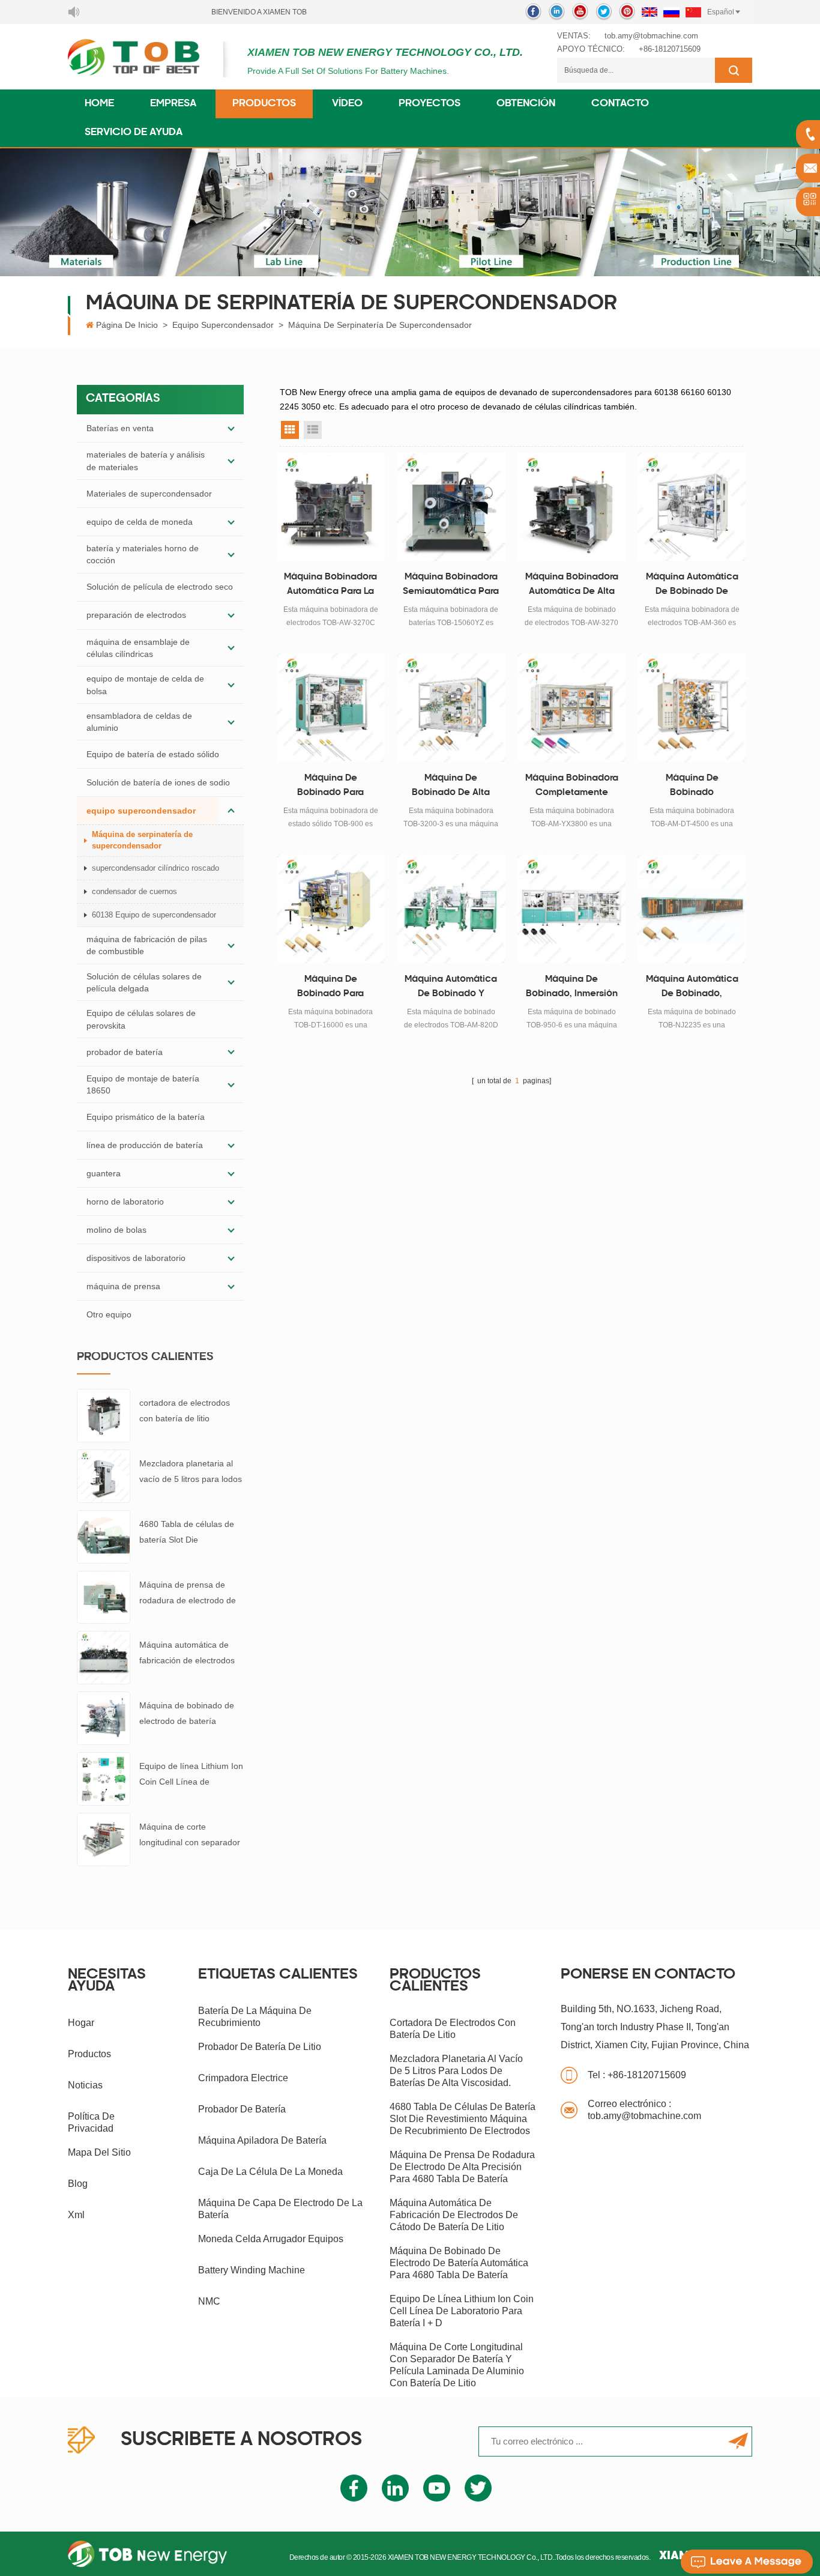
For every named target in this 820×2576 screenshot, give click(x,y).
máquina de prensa (123, 1286)
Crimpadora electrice (243, 2078)
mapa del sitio (99, 2152)
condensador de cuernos (134, 891)
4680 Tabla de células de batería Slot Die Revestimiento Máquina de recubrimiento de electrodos (190, 1533)
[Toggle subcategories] (231, 428)
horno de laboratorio (125, 1202)
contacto (620, 104)
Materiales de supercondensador (149, 494)
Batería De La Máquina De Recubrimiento (255, 2017)
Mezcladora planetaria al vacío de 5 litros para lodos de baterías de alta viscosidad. (191, 1473)
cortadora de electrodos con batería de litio (185, 1410)
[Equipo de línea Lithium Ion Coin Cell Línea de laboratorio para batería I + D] (104, 1778)
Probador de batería (242, 2109)
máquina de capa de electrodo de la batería (280, 2209)
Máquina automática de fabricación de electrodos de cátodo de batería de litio (187, 1654)
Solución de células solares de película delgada (144, 982)
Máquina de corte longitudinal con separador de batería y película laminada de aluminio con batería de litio (190, 1836)
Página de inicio (127, 325)
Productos (264, 104)
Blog (78, 2184)
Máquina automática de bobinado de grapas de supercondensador (692, 586)
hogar (81, 2023)
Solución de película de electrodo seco (160, 587)
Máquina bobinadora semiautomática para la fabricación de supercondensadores (451, 586)
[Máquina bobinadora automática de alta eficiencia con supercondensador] (572, 507)
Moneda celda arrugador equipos (271, 2239)
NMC (209, 2301)
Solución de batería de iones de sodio (158, 782)
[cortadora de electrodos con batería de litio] (104, 1415)
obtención (526, 104)
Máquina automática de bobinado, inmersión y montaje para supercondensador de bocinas (692, 988)
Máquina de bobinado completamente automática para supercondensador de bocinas (692, 787)
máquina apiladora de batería (262, 2140)
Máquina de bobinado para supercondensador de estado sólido (330, 787)
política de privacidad (91, 2122)
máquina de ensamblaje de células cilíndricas (138, 648)
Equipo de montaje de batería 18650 (143, 1084)
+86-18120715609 (670, 49)
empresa (173, 104)
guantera (104, 1173)
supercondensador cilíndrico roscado (155, 868)
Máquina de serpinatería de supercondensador (380, 325)
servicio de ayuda (134, 133)
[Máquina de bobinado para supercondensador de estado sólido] (331, 708)
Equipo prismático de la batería (146, 1117)
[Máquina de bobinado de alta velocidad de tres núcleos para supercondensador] (451, 708)
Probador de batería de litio (260, 2047)
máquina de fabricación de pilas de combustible (147, 945)
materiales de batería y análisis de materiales (146, 461)
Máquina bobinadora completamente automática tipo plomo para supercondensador (572, 787)
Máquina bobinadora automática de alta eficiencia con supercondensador (572, 586)
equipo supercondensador (223, 325)
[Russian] (671, 12)
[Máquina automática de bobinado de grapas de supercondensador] (692, 507)
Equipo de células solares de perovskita (141, 1019)
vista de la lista (313, 430)
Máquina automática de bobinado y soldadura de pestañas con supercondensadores (451, 988)
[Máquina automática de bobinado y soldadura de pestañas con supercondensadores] (451, 909)
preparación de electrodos (136, 615)
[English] (650, 12)
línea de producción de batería (145, 1145)
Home (99, 104)
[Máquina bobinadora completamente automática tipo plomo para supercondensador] (572, 708)
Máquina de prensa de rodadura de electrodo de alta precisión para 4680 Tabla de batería (188, 1594)
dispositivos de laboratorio (136, 1258)
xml (76, 2215)
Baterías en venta (120, 428)
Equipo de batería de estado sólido (153, 754)
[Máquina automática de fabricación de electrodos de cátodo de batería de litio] (104, 1657)
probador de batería (125, 1052)
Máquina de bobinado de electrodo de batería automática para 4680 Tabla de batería (187, 1715)
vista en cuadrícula (290, 430)
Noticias (85, 2085)
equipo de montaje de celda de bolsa (145, 685)
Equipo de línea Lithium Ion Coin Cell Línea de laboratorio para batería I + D (191, 1775)
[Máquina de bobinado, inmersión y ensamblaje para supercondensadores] (572, 909)
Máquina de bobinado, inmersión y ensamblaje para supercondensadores (571, 988)
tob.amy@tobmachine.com (651, 36)
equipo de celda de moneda (140, 522)
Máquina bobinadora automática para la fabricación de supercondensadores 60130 (331, 586)
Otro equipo (109, 1314)
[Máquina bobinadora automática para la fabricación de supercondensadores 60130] (331, 507)
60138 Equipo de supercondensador (154, 915)
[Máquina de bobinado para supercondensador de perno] (331, 909)
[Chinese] (693, 12)
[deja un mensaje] (747, 2562)
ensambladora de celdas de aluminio (139, 722)
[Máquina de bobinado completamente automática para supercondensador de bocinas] (692, 708)
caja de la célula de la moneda (270, 2172)
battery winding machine (252, 2270)
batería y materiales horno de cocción (143, 554)
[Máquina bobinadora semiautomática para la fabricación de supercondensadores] (451, 507)
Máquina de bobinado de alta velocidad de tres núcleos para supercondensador (451, 787)
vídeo (347, 104)
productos (89, 2054)
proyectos (430, 104)
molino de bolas (116, 1230)
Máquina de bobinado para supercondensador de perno (330, 988)
